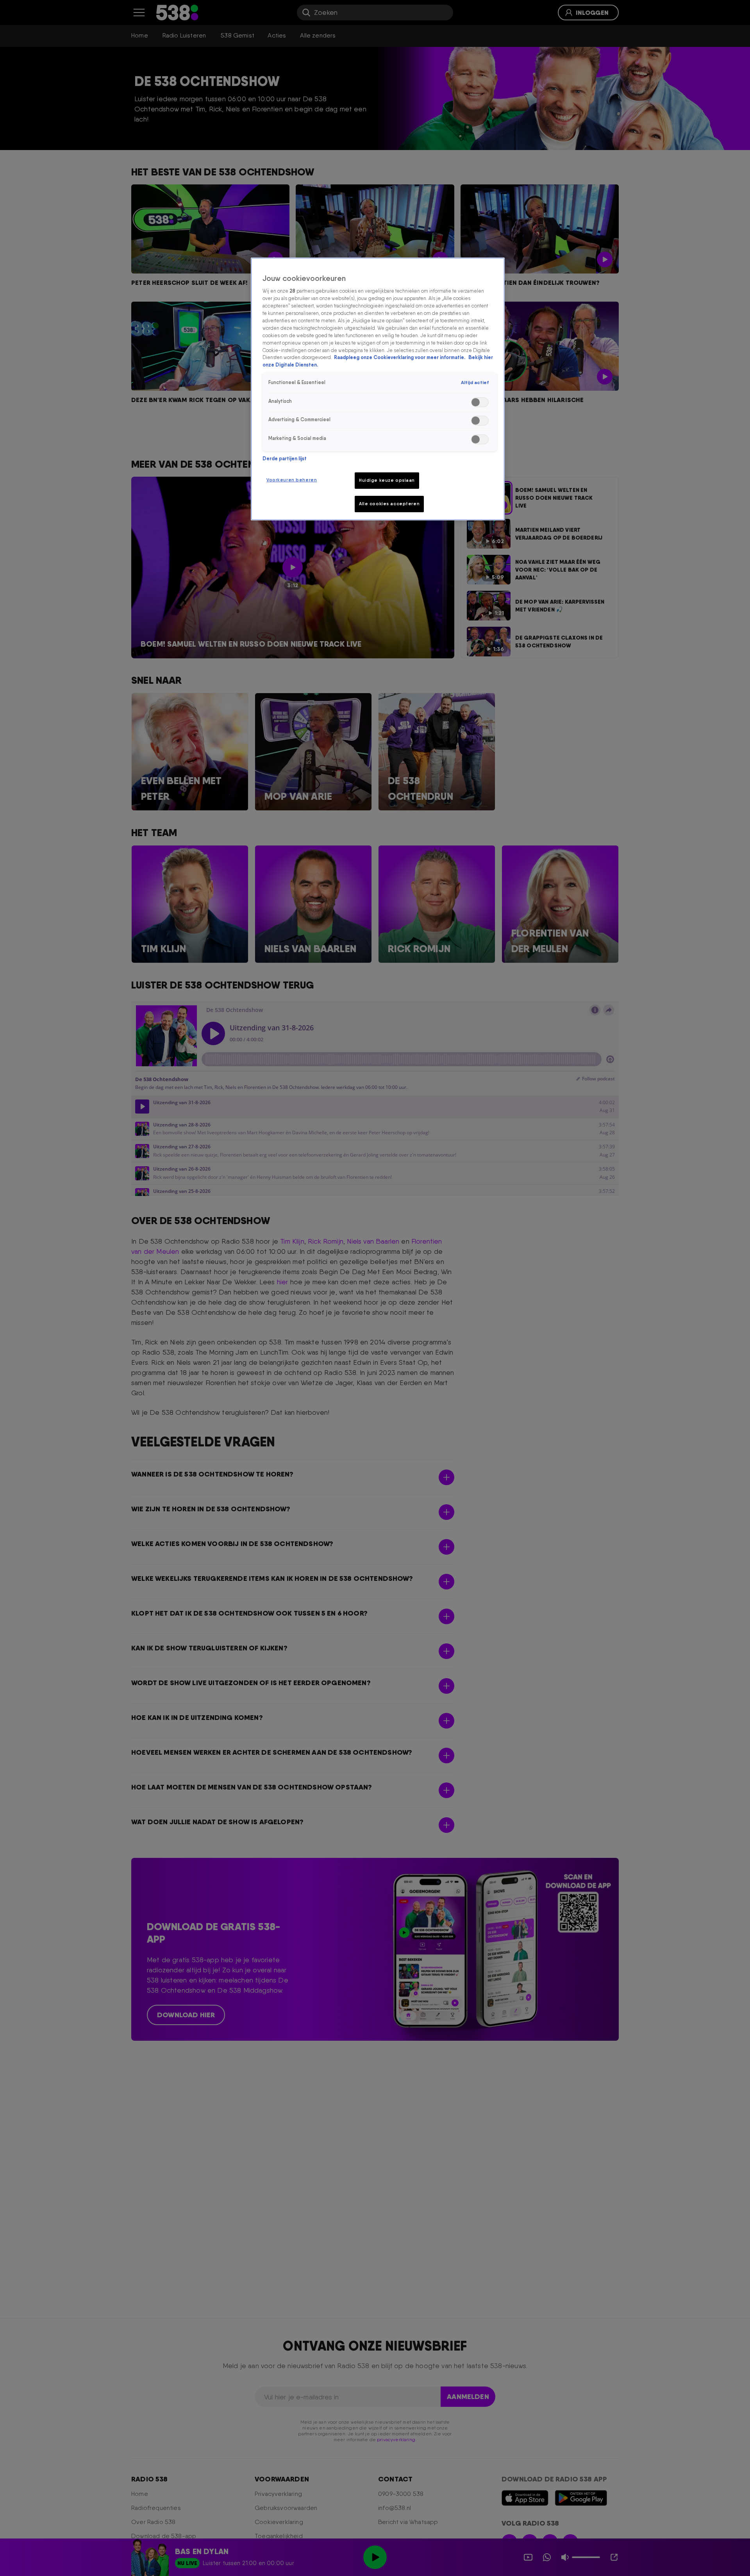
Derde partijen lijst (285, 459)
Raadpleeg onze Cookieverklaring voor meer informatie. (400, 358)
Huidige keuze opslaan (387, 480)
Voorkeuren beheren (292, 480)
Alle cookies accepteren (389, 504)
